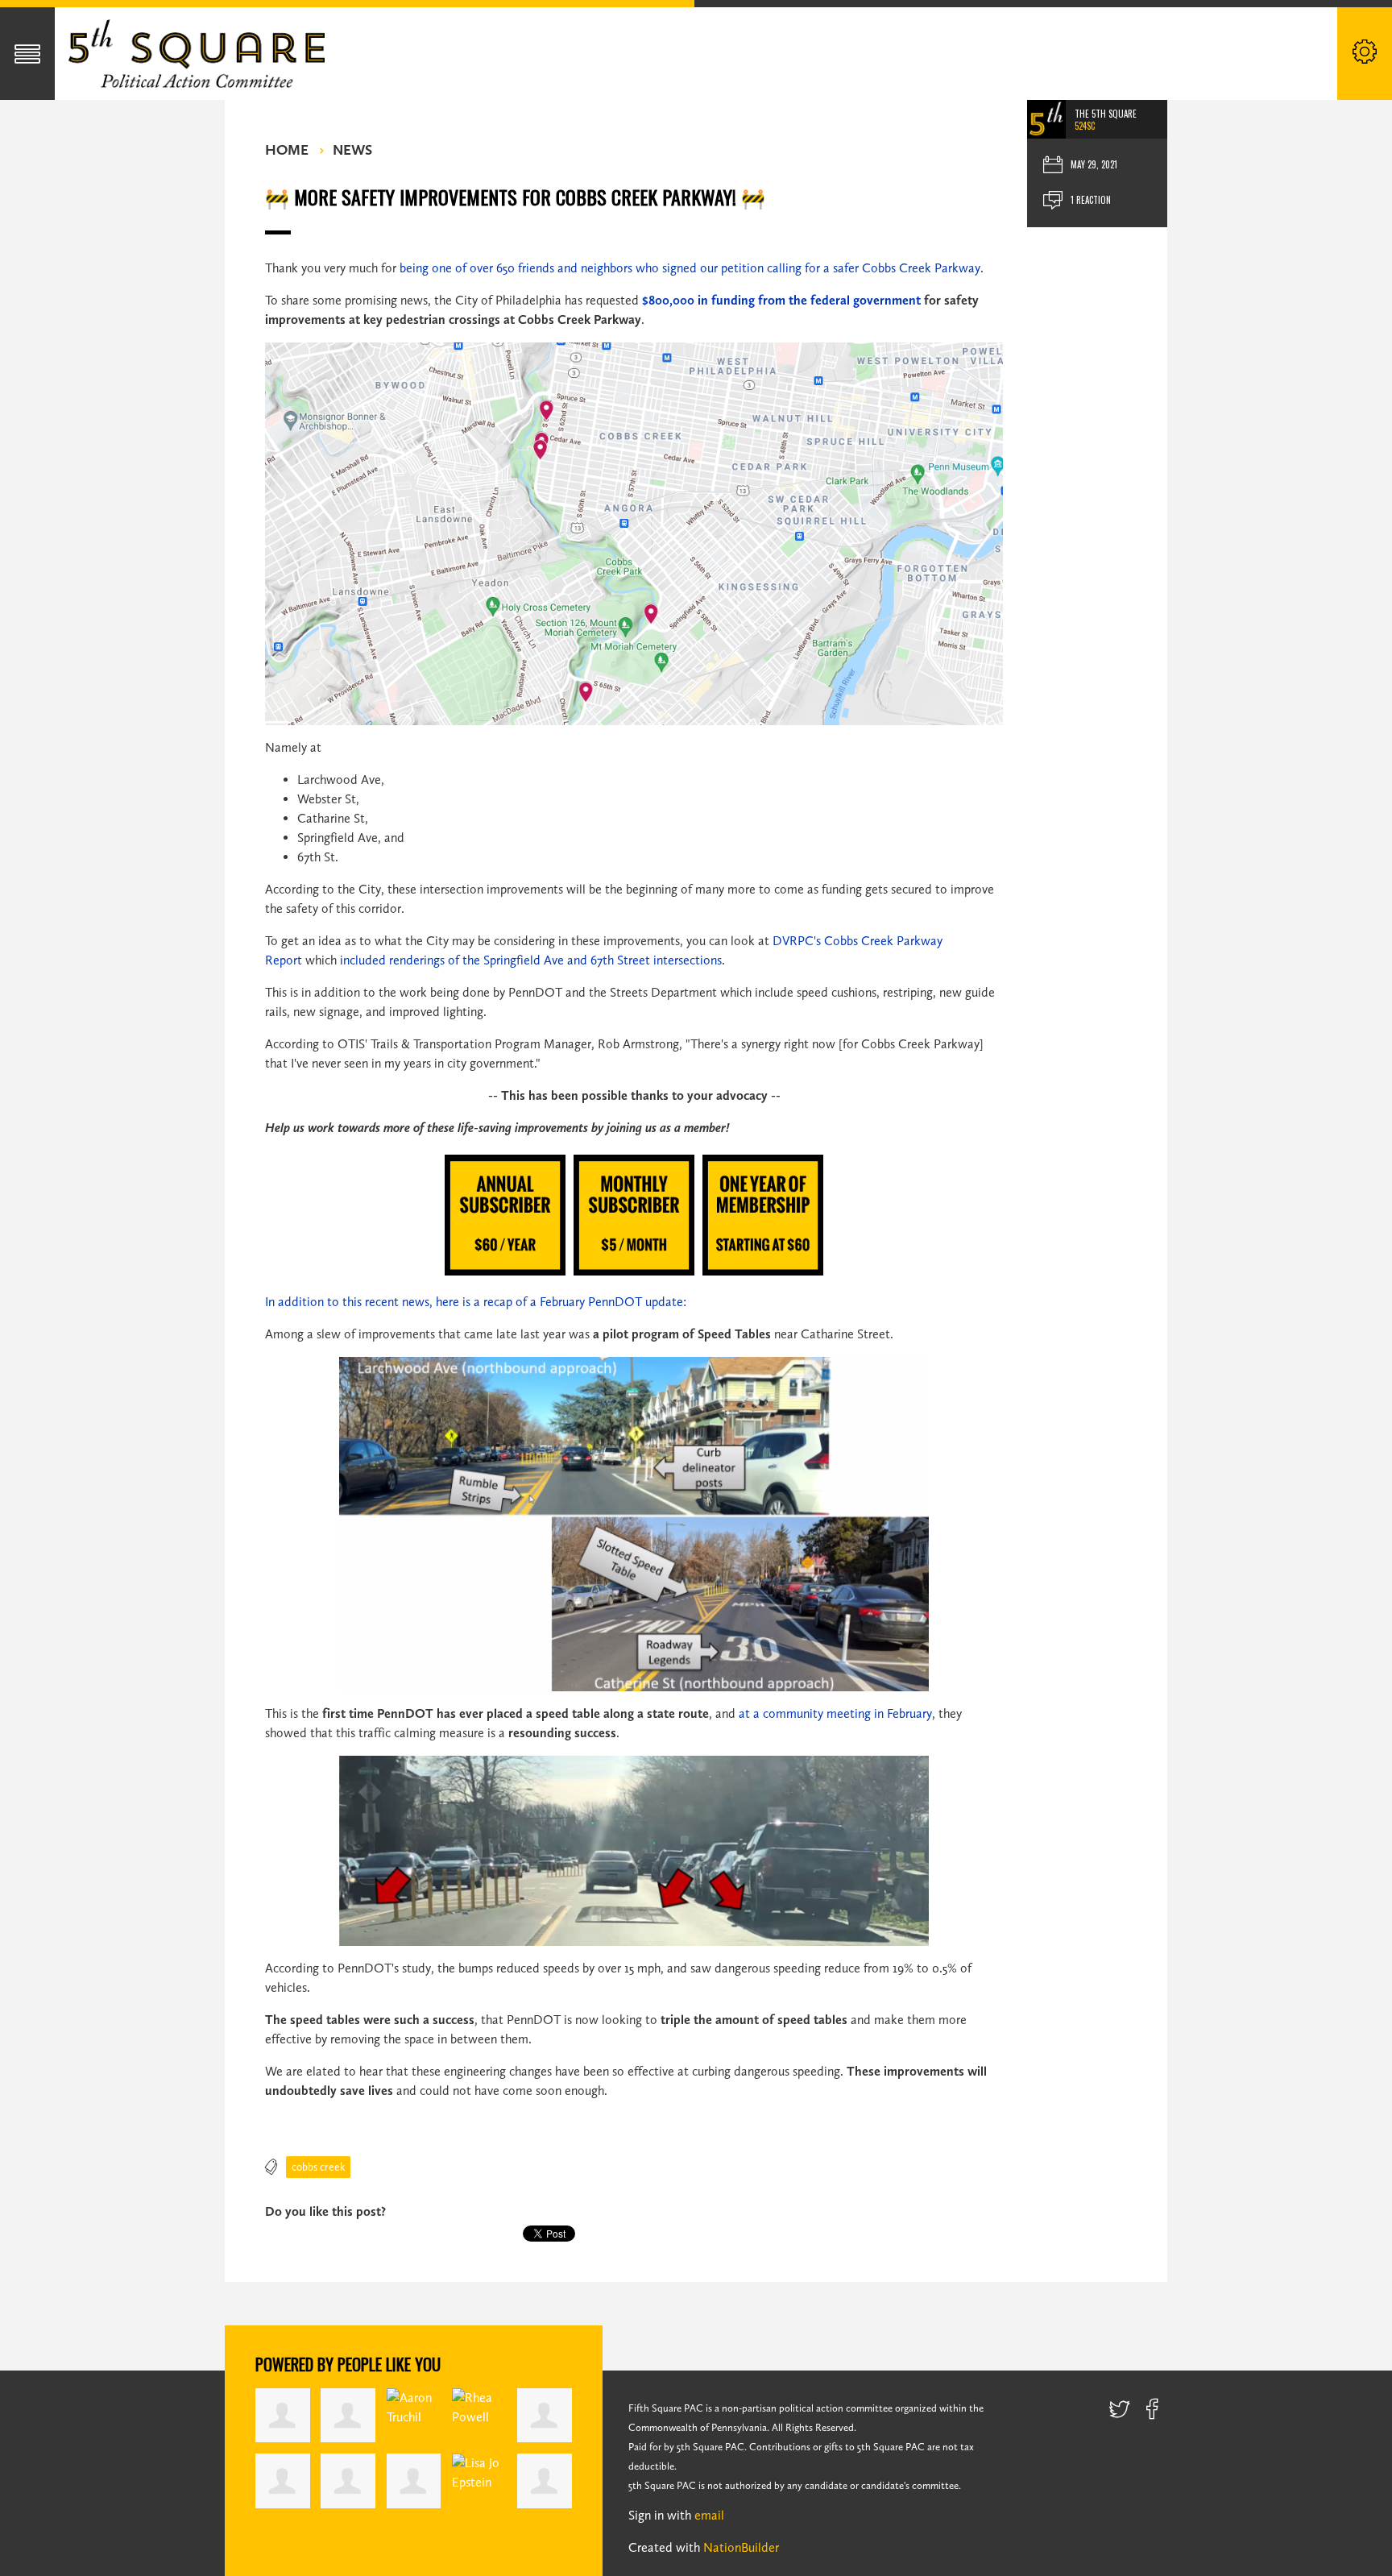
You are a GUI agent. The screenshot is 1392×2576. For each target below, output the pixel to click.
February (562, 1302)
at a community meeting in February (835, 1713)
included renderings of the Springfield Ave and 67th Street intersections (531, 960)
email (709, 2515)
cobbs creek (318, 2167)
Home (287, 150)
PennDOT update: (636, 1302)
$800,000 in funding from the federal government (781, 300)
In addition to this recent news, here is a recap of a (402, 1302)
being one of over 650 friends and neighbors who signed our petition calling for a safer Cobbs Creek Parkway (690, 268)
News (352, 150)
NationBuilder (741, 2547)
